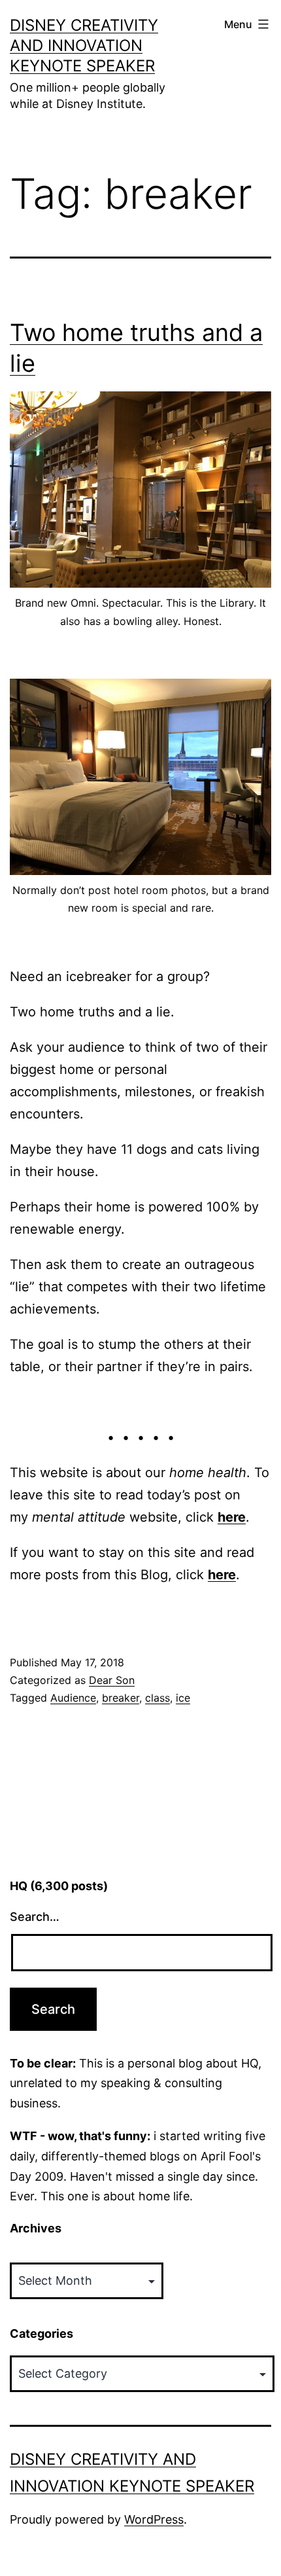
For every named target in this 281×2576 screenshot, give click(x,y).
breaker (121, 1698)
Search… (35, 1917)
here (232, 1517)
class (157, 1698)
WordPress (154, 2519)
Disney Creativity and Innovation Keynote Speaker (84, 45)
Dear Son (112, 1680)
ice (183, 1698)
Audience (73, 1698)
